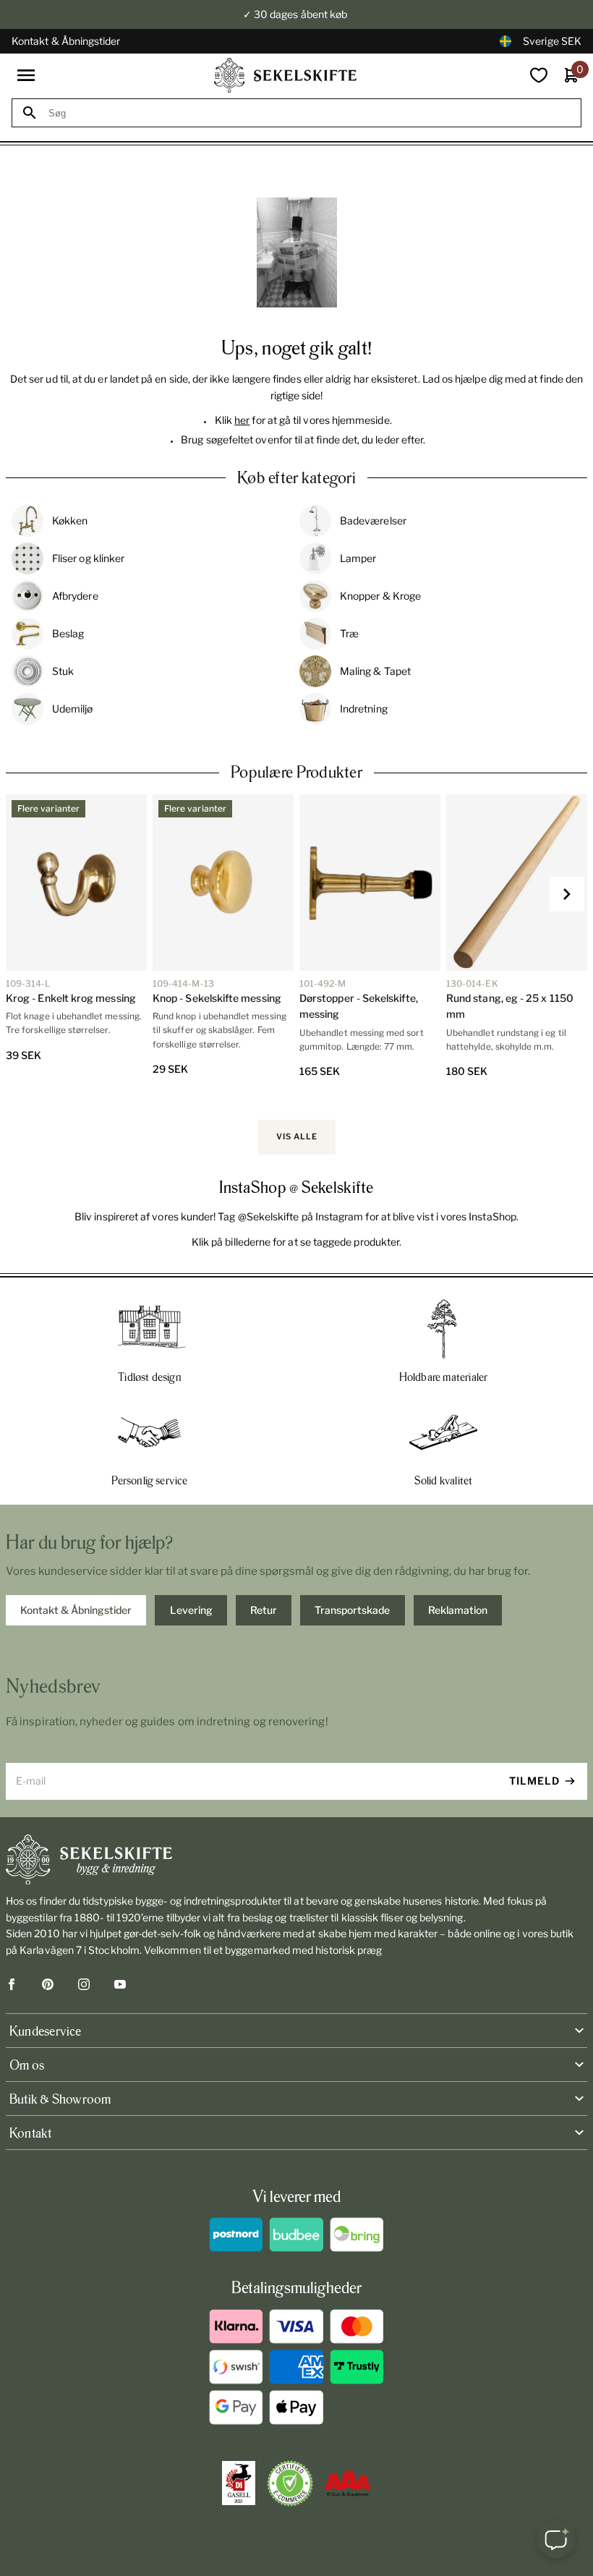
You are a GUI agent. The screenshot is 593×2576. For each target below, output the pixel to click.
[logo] (286, 75)
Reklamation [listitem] (458, 1610)
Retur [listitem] (264, 1610)
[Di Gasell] (239, 2483)
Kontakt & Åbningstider (66, 41)
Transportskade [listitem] (352, 1610)
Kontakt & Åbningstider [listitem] (76, 1610)
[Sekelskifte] (296, 1860)
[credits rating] (348, 2483)
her (242, 420)
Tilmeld (534, 1781)
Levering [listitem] (191, 1610)
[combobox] (310, 113)
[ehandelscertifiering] (290, 2483)
